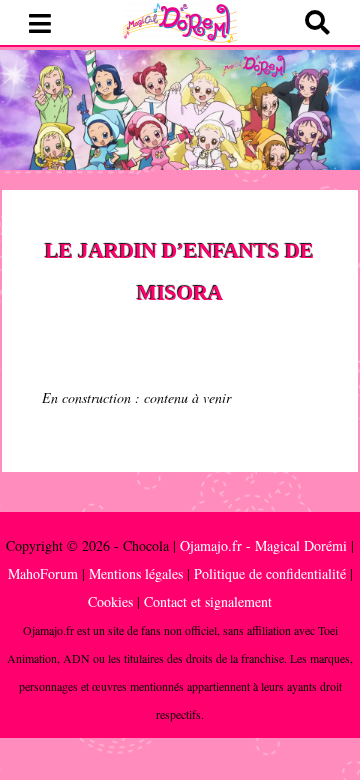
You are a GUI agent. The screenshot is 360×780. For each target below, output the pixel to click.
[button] (40, 24)
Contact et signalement (208, 601)
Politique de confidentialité (270, 573)
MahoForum (43, 573)
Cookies (110, 601)
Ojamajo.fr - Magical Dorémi (263, 545)
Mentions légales (136, 573)
